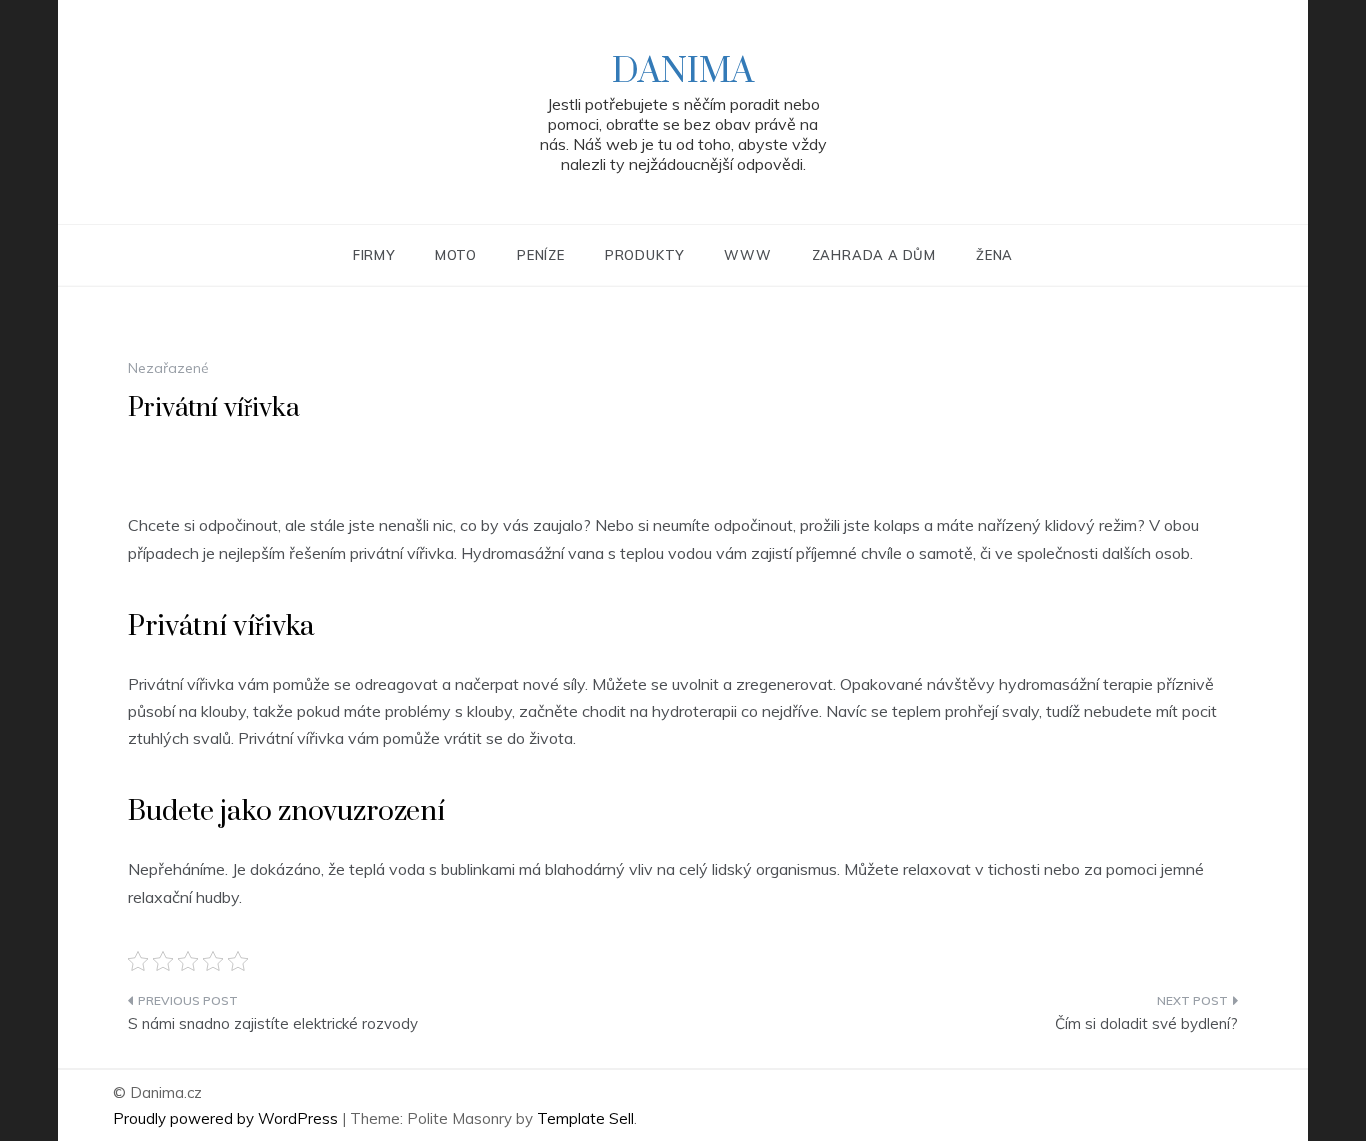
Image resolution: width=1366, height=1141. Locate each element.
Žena (994, 255)
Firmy (374, 255)
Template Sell (585, 1118)
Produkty (644, 255)
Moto (456, 255)
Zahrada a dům (874, 255)
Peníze (541, 255)
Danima (683, 72)
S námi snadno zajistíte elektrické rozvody (273, 1023)
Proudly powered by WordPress (227, 1118)
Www (747, 255)
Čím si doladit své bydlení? (1146, 1023)
